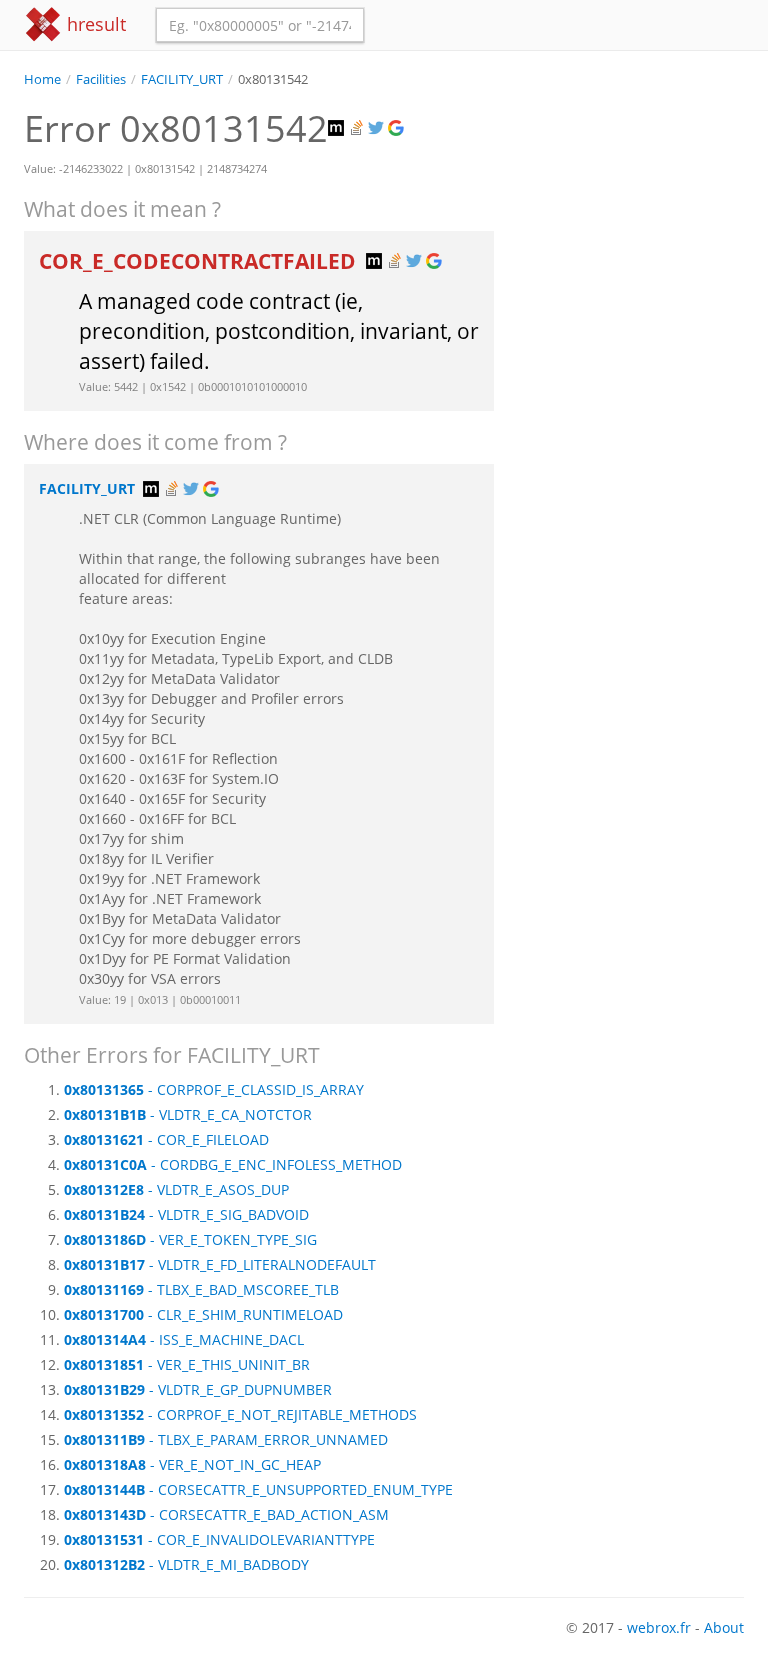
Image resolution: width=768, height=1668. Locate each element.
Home (42, 79)
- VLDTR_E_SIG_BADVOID (186, 1214)
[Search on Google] (398, 128)
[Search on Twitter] (378, 128)
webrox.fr (659, 1627)
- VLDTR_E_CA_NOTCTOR (188, 1114)
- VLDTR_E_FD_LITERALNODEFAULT (220, 1264)
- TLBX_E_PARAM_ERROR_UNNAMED (226, 1439)
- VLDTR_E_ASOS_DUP (176, 1189)
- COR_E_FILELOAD (166, 1139)
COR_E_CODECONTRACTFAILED (200, 261)
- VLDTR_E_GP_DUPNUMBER (198, 1389)
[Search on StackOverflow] (358, 128)
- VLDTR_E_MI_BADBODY (186, 1564)
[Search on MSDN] (338, 128)
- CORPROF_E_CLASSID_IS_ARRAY (214, 1089)
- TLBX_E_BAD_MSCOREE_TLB (201, 1289)
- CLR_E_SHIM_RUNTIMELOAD (203, 1314)
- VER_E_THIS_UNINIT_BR (187, 1364)
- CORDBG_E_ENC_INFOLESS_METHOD (233, 1164)
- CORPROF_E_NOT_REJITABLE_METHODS (240, 1414)
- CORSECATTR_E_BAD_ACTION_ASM (226, 1514)
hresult (94, 24)
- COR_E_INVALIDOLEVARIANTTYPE (219, 1539)
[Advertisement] (634, 189)
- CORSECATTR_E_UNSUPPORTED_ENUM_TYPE (258, 1489)
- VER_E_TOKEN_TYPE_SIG (190, 1239)
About (724, 1627)
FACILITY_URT (182, 79)
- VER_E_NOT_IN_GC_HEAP (192, 1464)
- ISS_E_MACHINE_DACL (184, 1339)
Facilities (101, 79)
